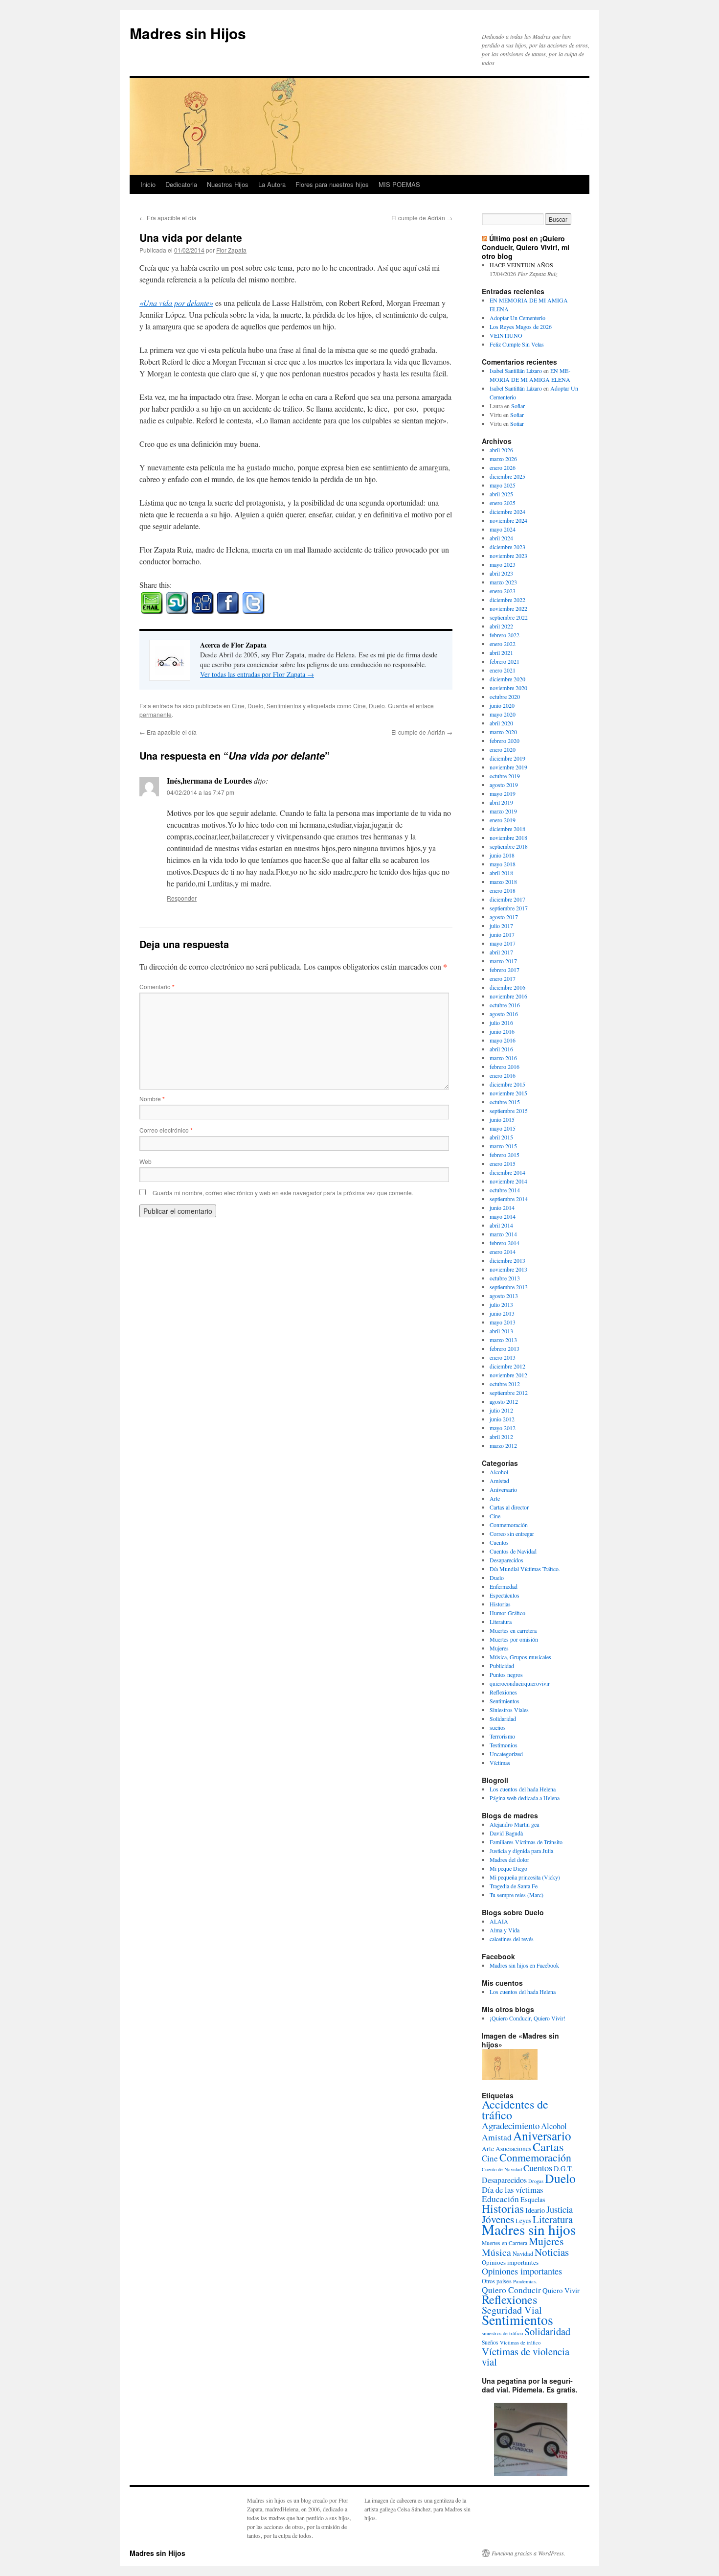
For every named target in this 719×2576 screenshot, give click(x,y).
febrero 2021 (505, 661)
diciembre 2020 (507, 679)
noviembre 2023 (508, 556)
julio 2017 (501, 926)
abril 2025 (501, 494)
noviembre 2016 (508, 996)
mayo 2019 (503, 793)
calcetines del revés (512, 1939)
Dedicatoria (181, 184)
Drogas (536, 2181)
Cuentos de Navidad (513, 1551)
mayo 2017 (503, 943)
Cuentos (499, 1542)
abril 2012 (501, 1437)
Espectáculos (505, 1595)
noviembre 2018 (508, 837)
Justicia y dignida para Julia (521, 1851)
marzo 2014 (503, 1234)
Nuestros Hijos (228, 184)
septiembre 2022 (509, 617)
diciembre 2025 (507, 476)
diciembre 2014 (507, 1172)
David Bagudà (506, 1833)
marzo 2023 (503, 582)
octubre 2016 (505, 1005)
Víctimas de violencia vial (526, 2356)
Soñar (518, 406)
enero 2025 (503, 503)
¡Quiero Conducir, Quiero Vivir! (528, 2018)
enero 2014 (503, 1252)
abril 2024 (501, 538)
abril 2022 (501, 626)
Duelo (256, 706)
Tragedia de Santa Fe (514, 1886)
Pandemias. (525, 2281)
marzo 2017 (503, 961)
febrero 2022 (505, 635)
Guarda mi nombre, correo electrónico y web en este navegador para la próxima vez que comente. (283, 1193)
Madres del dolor (509, 1859)
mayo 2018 (503, 864)
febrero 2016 (505, 1067)
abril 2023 (501, 573)
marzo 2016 (503, 1058)
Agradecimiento (511, 2125)
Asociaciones (513, 2149)
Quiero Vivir (561, 2290)
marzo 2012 (503, 1445)
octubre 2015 (505, 1102)
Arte (495, 1498)
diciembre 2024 (507, 511)
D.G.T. (563, 2169)
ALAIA (499, 1921)
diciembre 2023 (507, 547)
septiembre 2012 (509, 1392)
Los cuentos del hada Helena (523, 1789)
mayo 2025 (503, 485)
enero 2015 (503, 1163)
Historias (500, 1604)
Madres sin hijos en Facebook (524, 1965)
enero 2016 (503, 1075)
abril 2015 (501, 1137)
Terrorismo (502, 1736)
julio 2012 (501, 1410)
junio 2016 (502, 1031)
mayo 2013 (503, 1322)
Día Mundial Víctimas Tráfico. (525, 1569)
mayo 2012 (503, 1428)
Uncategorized (506, 1754)
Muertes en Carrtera (505, 2243)
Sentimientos (284, 706)
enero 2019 (503, 820)
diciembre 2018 (507, 829)
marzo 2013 (503, 1340)
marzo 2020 (503, 732)
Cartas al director (509, 1507)
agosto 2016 (504, 1014)
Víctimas (500, 1763)
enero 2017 (503, 978)
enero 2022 (503, 644)
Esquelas (533, 2199)
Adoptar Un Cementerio (517, 318)
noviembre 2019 (508, 767)
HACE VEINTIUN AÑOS (521, 265)
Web (146, 1161)
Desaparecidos (506, 1560)
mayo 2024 (503, 529)
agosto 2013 (504, 1296)
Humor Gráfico (507, 1613)
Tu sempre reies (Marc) (517, 1895)
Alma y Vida (505, 1930)
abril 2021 (501, 652)
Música (496, 2252)
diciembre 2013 (507, 1260)
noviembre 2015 (508, 1093)
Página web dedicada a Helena (525, 1798)
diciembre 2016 (507, 987)
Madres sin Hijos (188, 33)
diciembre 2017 (507, 899)
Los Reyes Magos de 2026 (521, 326)
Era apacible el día (168, 218)
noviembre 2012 (508, 1375)
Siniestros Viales (509, 1710)
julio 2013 (501, 1304)
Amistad (499, 1481)
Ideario (535, 2210)
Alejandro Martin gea (514, 1824)
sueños (498, 1727)
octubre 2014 (505, 1190)
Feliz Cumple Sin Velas (517, 344)
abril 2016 (501, 1049)
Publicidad (502, 1666)
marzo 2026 (503, 459)
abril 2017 (501, 952)
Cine (238, 706)
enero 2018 (503, 890)
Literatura (501, 1622)
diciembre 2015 (507, 1084)
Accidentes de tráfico (515, 2110)
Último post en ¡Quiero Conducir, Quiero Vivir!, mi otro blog (526, 247)
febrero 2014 (505, 1243)
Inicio (148, 184)
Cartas (548, 2147)
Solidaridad (503, 1718)
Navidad (523, 2253)
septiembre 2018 (509, 846)
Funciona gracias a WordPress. (528, 2553)
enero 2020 (503, 749)
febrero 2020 (505, 741)
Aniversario (503, 1489)
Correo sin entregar (512, 1533)
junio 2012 (502, 1419)
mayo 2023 (503, 564)
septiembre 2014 (509, 1199)
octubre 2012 (505, 1384)
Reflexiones (503, 1692)
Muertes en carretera (513, 1630)
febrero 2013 (505, 1348)
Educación (500, 2199)
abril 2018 (501, 873)
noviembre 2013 (508, 1269)
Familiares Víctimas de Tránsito (526, 1842)
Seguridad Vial (512, 2310)
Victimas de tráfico (520, 2343)
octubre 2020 (505, 696)
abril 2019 (501, 802)
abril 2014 (501, 1225)
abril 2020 (501, 723)
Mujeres (499, 1648)
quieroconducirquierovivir (520, 1683)
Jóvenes (498, 2219)
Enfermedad (504, 1586)
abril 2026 (501, 450)
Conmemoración (509, 1525)
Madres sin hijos (529, 2229)
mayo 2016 (503, 1040)
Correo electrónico (166, 1130)
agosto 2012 (504, 1401)
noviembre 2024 (508, 520)
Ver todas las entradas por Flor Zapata (257, 674)
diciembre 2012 (507, 1366)
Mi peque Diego (508, 1868)
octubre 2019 (505, 776)
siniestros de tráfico (502, 2333)
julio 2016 (501, 1022)
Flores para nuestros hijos (332, 184)
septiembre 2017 (509, 908)
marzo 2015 (503, 1146)
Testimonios (504, 1745)
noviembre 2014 (508, 1181)
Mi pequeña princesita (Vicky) (525, 1877)
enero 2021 (503, 670)
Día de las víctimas (512, 2190)
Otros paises (497, 2281)
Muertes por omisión (514, 1639)
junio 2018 (502, 855)
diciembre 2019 (507, 758)
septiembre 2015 (509, 1111)
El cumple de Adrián (422, 218)
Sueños (490, 2342)
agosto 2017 (504, 917)
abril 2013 (501, 1331)
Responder (182, 898)
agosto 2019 (504, 785)
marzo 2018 (503, 882)
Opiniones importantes (522, 2271)
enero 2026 (503, 467)
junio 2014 (502, 1207)
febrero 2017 (505, 970)
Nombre (152, 1099)
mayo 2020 (503, 714)
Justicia (560, 2209)
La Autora (272, 184)
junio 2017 (502, 934)
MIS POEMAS (399, 184)
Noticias (552, 2252)
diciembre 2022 (507, 600)
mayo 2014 (503, 1216)
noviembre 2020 (508, 688)
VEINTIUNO (506, 335)
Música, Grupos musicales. (521, 1657)
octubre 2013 (505, 1278)
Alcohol (499, 1472)
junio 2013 (502, 1313)
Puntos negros (506, 1674)
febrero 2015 (505, 1155)
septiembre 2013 (509, 1287)
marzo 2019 (503, 811)
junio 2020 (502, 705)
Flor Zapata (231, 250)
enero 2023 (503, 591)
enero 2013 (503, 1357)
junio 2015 (502, 1119)
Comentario (157, 986)
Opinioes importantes (510, 2262)
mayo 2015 (503, 1128)
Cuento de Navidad (502, 2169)
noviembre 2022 (508, 608)
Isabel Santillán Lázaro (516, 371)
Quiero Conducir (511, 2290)
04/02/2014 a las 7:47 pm (201, 792)
